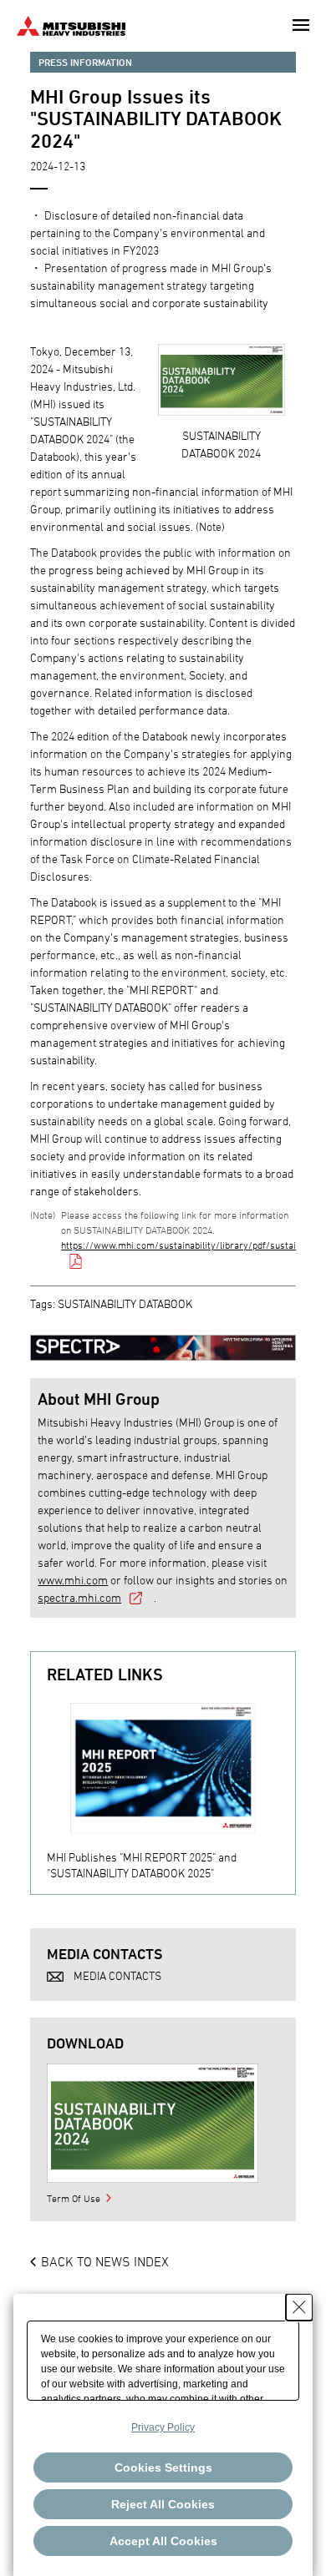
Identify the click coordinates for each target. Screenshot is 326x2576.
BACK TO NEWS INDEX (105, 2261)
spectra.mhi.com (79, 1597)
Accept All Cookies (163, 2541)
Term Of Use (74, 2198)
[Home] (71, 24)
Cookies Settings (163, 2467)
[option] (171, 1787)
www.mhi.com (73, 1580)
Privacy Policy (163, 2427)
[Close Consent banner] (299, 2307)
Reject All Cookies (163, 2504)
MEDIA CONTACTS (117, 1975)
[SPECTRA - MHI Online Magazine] (163, 1339)
